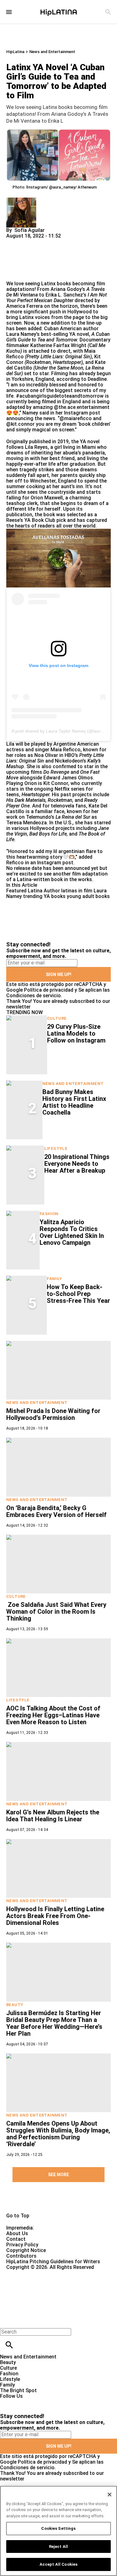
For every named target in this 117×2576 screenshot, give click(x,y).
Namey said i (37, 413)
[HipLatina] (59, 12)
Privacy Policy (22, 2245)
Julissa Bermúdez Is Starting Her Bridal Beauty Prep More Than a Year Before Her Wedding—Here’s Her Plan (54, 2023)
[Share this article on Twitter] (44, 241)
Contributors (21, 2256)
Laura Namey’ (22, 334)
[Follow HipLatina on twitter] (23, 2402)
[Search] (108, 12)
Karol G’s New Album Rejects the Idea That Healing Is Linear (53, 1816)
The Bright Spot (18, 2390)
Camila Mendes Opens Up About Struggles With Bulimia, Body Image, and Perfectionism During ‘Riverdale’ (58, 2134)
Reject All (58, 2547)
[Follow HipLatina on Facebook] (8, 2402)
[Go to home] (58, 2202)
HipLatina (15, 52)
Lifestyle (56, 1148)
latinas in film (77, 891)
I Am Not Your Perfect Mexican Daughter (56, 298)
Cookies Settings (58, 2528)
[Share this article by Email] (59, 241)
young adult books (88, 896)
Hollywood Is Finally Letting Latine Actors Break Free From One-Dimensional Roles (55, 1916)
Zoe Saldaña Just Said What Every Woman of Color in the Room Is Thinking (56, 1612)
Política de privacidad (49, 990)
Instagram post (55, 863)
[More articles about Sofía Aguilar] (21, 200)
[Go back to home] (48, 2293)
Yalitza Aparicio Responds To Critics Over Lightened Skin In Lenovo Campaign (72, 1232)
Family (54, 1279)
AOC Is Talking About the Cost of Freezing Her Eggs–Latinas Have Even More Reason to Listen (53, 1715)
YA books (55, 896)
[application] (58, 558)
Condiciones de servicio (34, 996)
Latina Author (44, 891)
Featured (16, 891)
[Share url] (13, 274)
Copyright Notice (26, 2250)
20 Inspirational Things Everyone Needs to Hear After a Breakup (77, 1164)
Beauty (15, 2005)
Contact (16, 2239)
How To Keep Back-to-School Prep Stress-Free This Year (78, 1294)
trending (33, 896)
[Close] (110, 2495)
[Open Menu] (9, 12)
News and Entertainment (52, 52)
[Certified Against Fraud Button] (29, 2273)
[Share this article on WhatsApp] (14, 241)
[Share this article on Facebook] (29, 241)
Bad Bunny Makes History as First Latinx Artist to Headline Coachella (74, 1102)
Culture (57, 1018)
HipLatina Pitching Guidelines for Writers (53, 2262)
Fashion (49, 1214)
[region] (58, 2531)
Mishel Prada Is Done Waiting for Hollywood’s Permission (53, 1414)
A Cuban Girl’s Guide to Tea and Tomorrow (58, 337)
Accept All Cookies (58, 2564)
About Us (17, 2233)
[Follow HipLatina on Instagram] (38, 2402)
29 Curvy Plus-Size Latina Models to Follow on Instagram (76, 1033)
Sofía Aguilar (29, 230)
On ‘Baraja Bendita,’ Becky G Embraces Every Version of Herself (56, 1511)
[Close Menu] (7, 2321)
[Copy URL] (21, 260)
